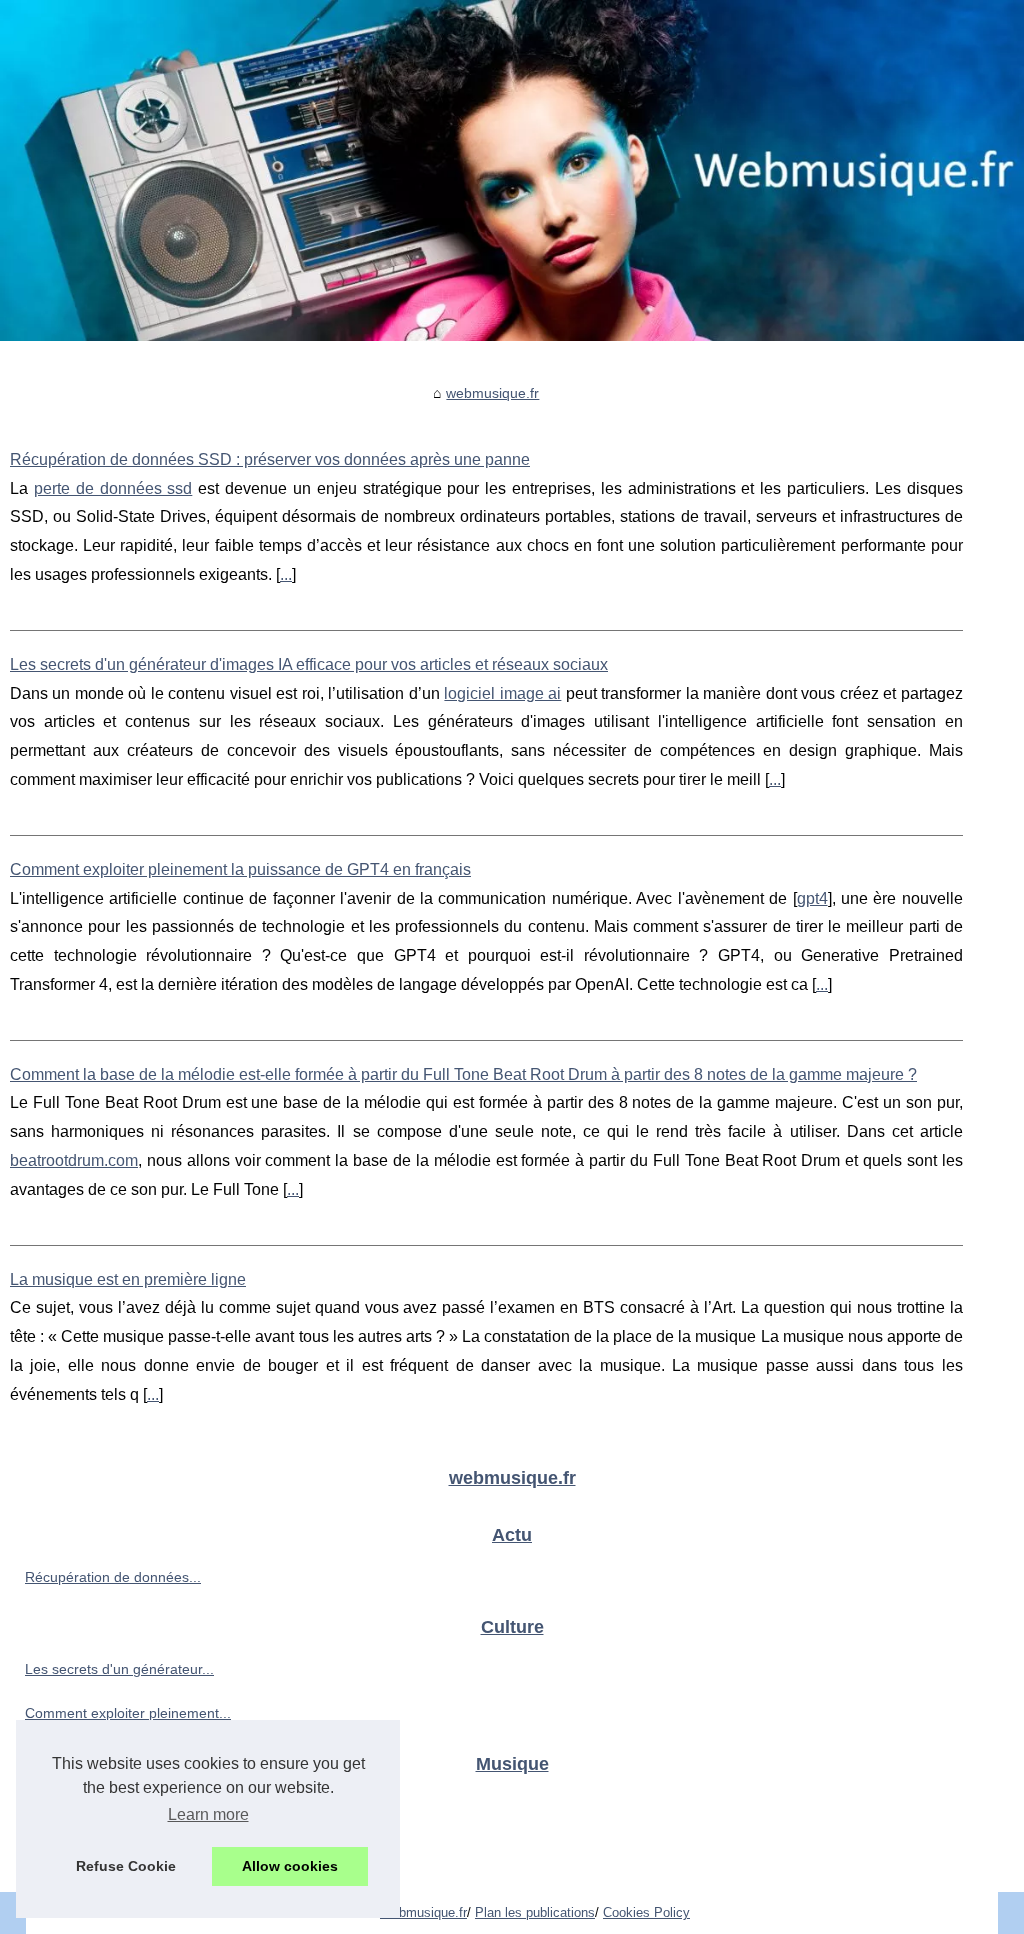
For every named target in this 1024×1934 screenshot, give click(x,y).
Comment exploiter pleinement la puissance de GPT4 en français (240, 869)
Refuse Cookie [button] (126, 1866)
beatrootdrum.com (74, 1160)
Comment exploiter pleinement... (128, 1713)
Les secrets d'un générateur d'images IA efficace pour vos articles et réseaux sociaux (309, 664)
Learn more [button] (208, 1814)
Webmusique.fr (423, 1912)
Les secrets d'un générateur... (119, 1669)
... (286, 574)
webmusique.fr (492, 393)
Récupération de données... (113, 1577)
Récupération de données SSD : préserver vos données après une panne (270, 459)
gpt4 (812, 898)
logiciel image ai (502, 693)
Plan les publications (535, 1912)
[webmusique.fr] (512, 170)
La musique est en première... (120, 1850)
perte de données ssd (113, 488)
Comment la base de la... (104, 1805)
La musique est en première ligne (128, 1279)
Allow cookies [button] (290, 1866)
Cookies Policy (646, 1912)
